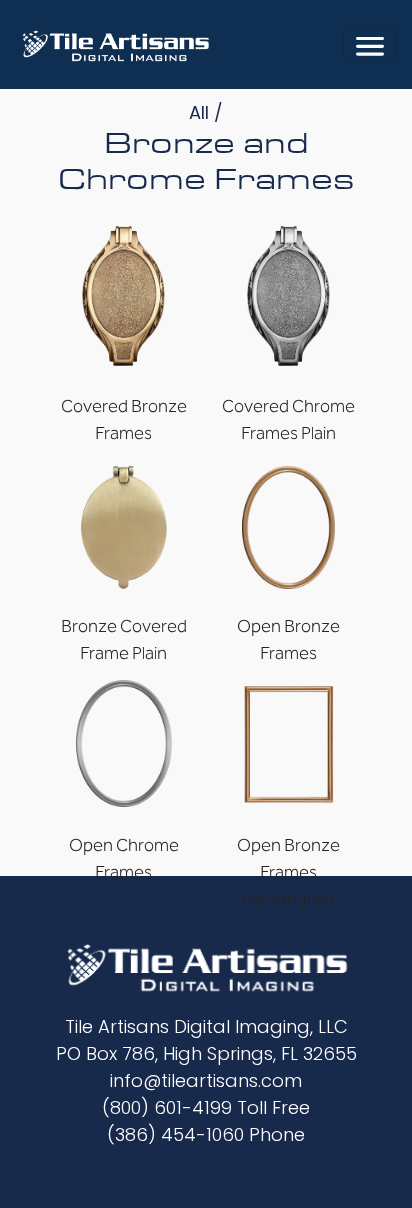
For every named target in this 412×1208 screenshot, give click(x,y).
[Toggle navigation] (370, 45)
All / (206, 112)
